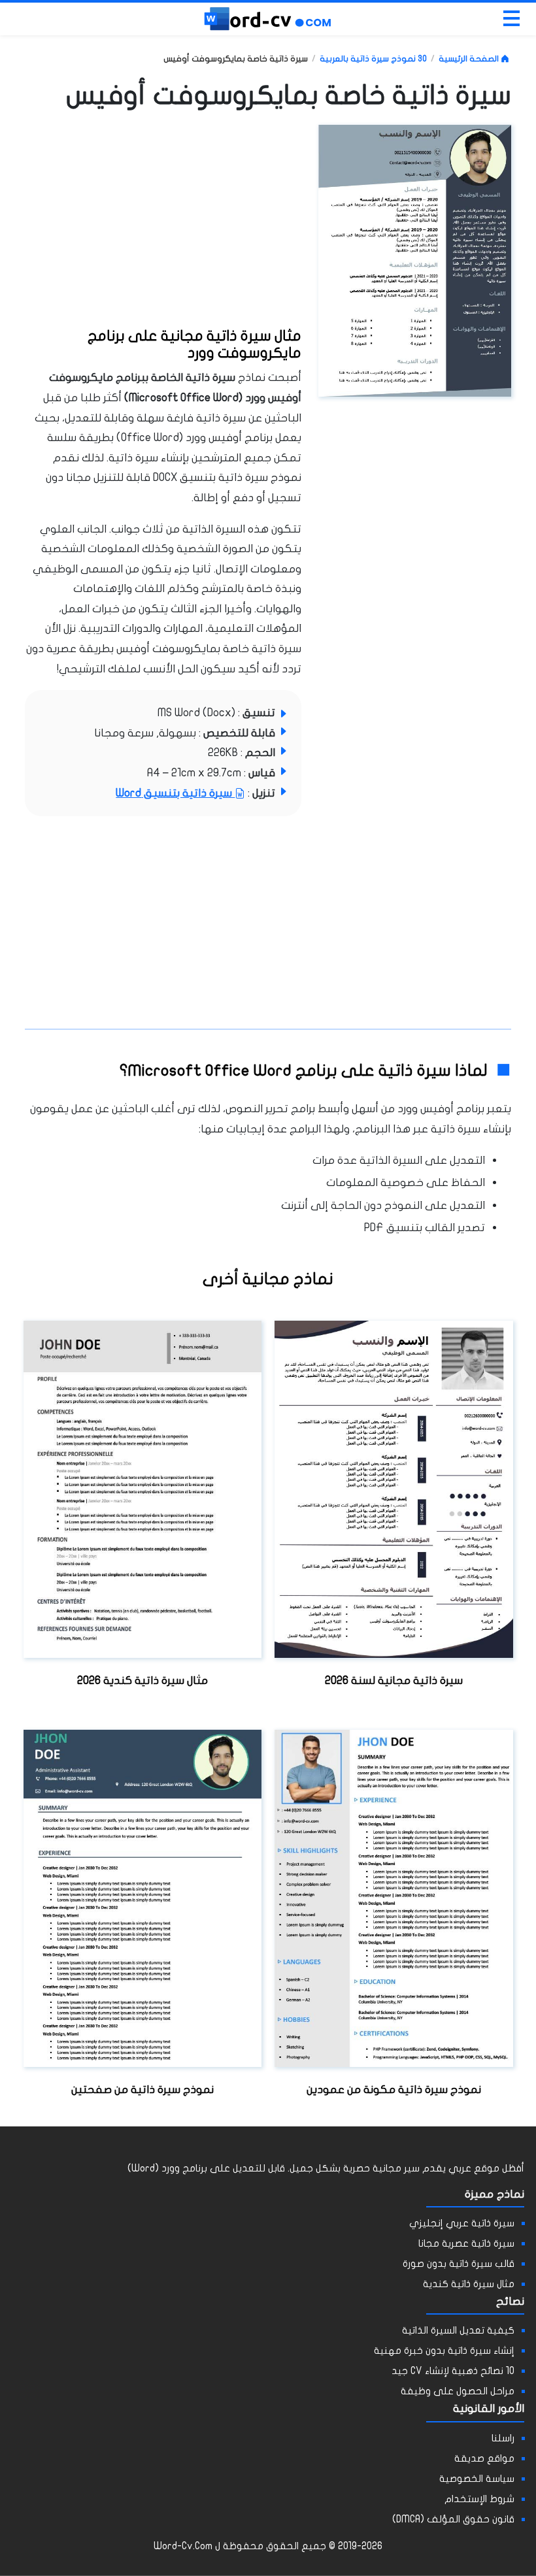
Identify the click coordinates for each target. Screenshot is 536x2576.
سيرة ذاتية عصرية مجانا (466, 2243)
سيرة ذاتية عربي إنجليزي (462, 2223)
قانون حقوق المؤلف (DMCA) (453, 2519)
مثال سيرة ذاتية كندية (469, 2284)
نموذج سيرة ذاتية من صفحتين (142, 2089)
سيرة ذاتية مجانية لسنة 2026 (394, 1680)
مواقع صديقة (484, 2458)
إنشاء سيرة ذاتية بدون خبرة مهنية (444, 2350)
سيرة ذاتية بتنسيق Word (175, 793)
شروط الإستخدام (479, 2499)
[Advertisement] (203, 223)
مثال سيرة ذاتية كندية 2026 (142, 1680)
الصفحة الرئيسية (470, 58)
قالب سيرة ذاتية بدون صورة (459, 2263)
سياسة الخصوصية (477, 2478)
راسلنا (503, 2438)
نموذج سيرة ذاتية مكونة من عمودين (394, 2089)
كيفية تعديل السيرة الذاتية (458, 2330)
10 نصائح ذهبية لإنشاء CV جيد (453, 2370)
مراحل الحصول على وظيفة (458, 2391)
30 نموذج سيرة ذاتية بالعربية (373, 58)
